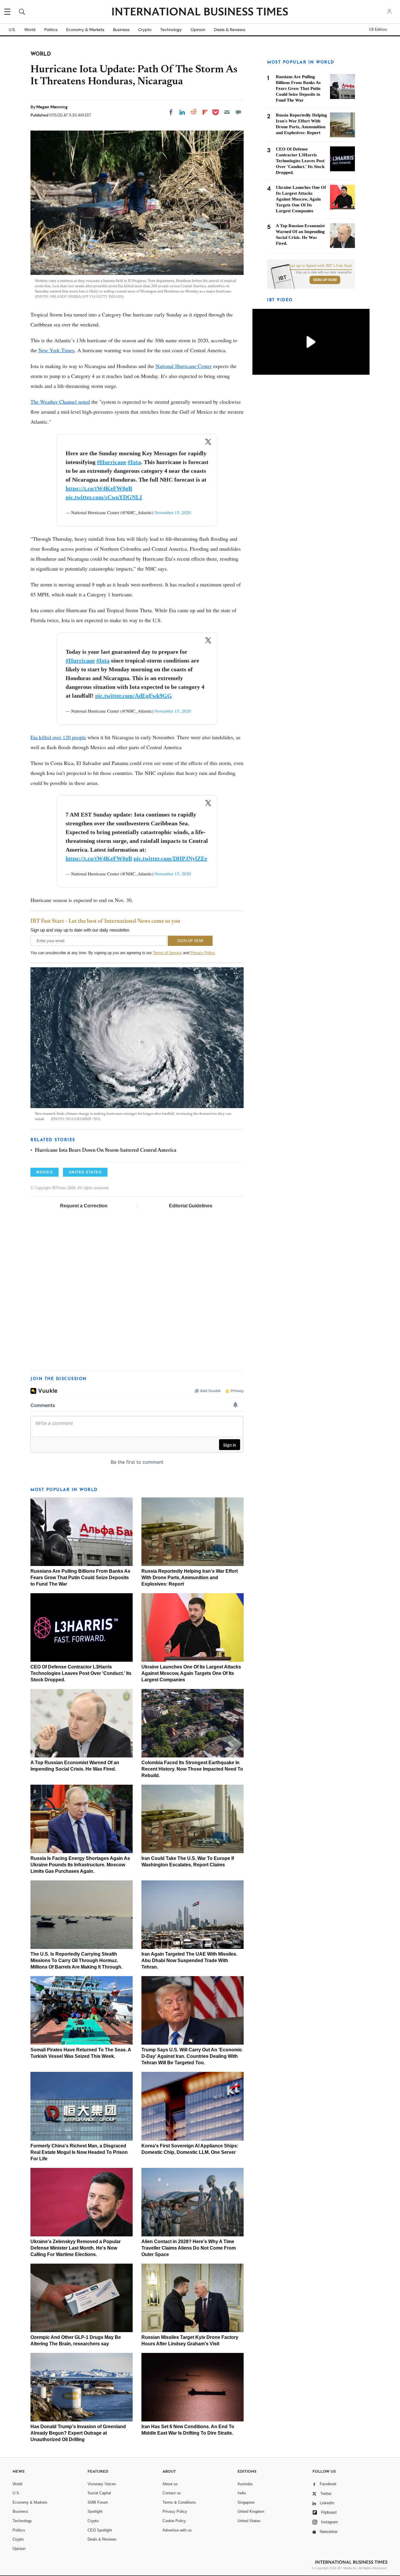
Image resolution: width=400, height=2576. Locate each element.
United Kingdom (251, 2511)
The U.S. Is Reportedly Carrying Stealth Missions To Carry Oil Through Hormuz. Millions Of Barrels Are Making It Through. (76, 1960)
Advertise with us (177, 2530)
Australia (245, 2484)
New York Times (56, 350)
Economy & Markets (85, 30)
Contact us (172, 2493)
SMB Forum (98, 2502)
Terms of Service (167, 953)
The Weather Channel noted (60, 402)
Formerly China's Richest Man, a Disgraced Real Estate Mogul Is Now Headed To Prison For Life (79, 2152)
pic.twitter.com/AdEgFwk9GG (134, 696)
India (242, 2493)
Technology (171, 30)
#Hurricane (112, 462)
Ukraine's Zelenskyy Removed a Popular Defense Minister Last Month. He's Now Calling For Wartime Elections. (76, 2248)
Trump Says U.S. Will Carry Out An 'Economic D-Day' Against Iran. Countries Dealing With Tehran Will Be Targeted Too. (192, 2056)
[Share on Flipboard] (205, 112)
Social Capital (99, 2493)
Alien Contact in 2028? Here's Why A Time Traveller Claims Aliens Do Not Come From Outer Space (189, 2248)
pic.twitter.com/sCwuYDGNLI (104, 497)
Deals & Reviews (230, 30)
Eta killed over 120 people (58, 737)
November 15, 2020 (173, 512)
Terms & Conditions (179, 2502)
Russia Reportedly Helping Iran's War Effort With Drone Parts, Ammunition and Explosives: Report (190, 1578)
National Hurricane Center (184, 366)
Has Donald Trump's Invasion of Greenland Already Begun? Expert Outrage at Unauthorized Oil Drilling (78, 2433)
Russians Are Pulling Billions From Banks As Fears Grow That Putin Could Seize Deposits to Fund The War (80, 1578)
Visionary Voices (102, 2484)
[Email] (227, 112)
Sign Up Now (325, 280)
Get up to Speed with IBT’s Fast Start (321, 266)
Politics (51, 30)
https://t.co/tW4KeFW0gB (99, 488)
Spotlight (95, 2511)
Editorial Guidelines (191, 1206)
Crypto (145, 30)
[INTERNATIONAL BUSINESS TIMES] (200, 12)
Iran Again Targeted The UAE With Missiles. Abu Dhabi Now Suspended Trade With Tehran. (189, 1960)
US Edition (378, 30)
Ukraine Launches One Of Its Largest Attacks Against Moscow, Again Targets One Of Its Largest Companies (191, 1673)
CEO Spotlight (100, 2530)
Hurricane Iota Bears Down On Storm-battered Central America (106, 1151)
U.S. (12, 30)
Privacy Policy (202, 953)
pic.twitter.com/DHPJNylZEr (170, 858)
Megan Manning (52, 107)
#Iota (134, 462)
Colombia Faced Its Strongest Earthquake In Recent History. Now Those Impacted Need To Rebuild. (192, 1769)
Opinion (198, 30)
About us (170, 2484)
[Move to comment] (238, 112)
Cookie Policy (174, 2521)
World (30, 30)
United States (249, 2521)
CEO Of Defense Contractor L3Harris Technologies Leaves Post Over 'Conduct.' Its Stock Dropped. (81, 1673)
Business (121, 30)
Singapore (246, 2502)
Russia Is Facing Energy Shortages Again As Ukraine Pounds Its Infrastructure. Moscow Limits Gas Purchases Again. (80, 1865)
